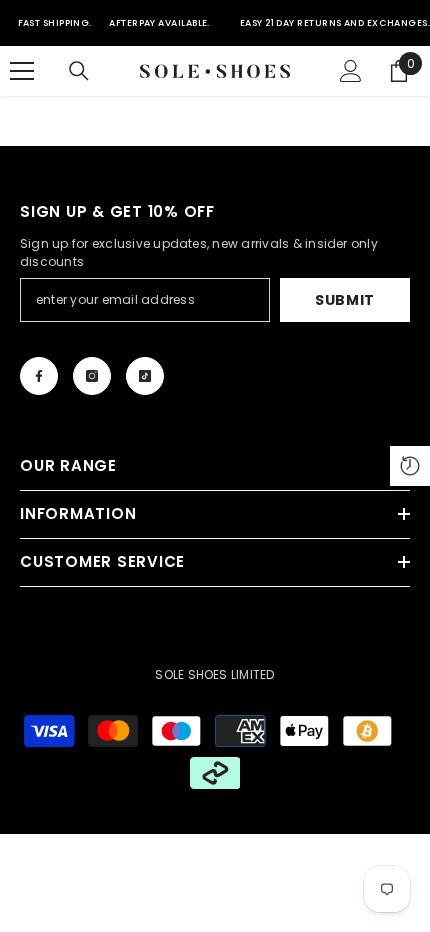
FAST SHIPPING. (55, 23)
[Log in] (351, 71)
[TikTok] (145, 376)
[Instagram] (92, 376)
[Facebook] (39, 376)
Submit (345, 300)
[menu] (22, 71)
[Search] (79, 71)
